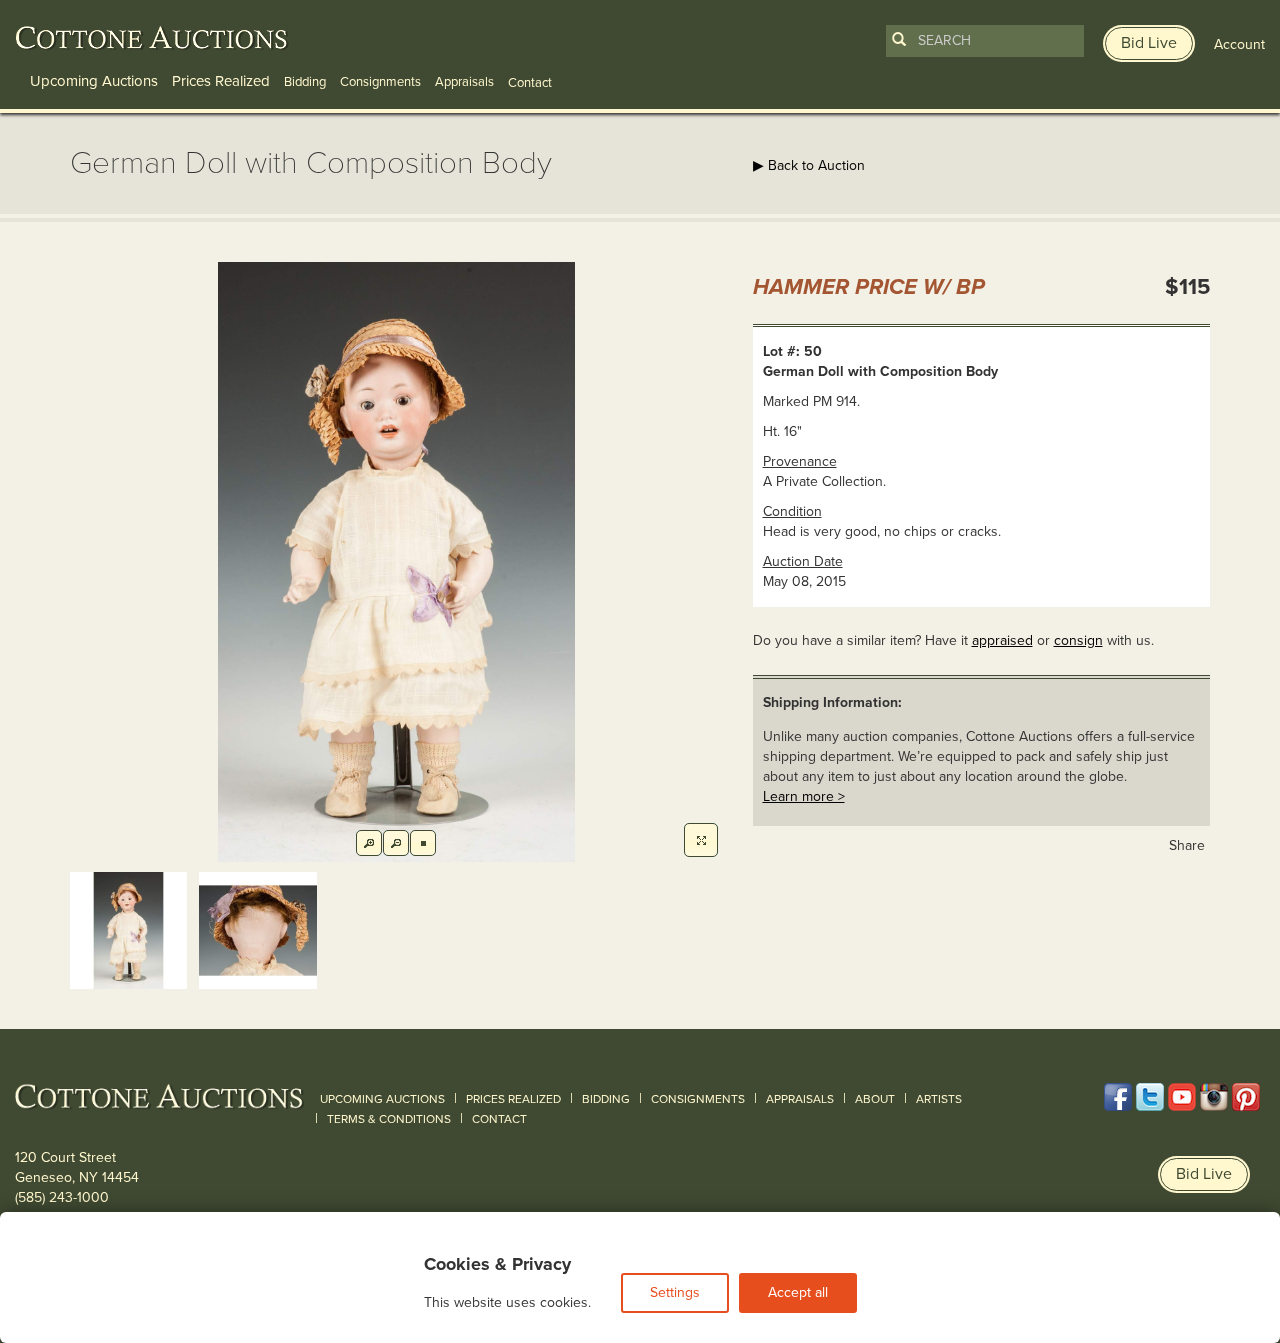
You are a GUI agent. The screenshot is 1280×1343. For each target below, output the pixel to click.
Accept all (798, 1292)
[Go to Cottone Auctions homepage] (152, 38)
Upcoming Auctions (94, 81)
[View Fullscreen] (701, 840)
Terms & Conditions (389, 1119)
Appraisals (464, 82)
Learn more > (804, 796)
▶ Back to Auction (809, 165)
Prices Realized (221, 81)
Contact (499, 1119)
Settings (675, 1292)
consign (1078, 640)
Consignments (380, 82)
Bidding (305, 82)
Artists (939, 1099)
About (875, 1099)
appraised (1002, 640)
